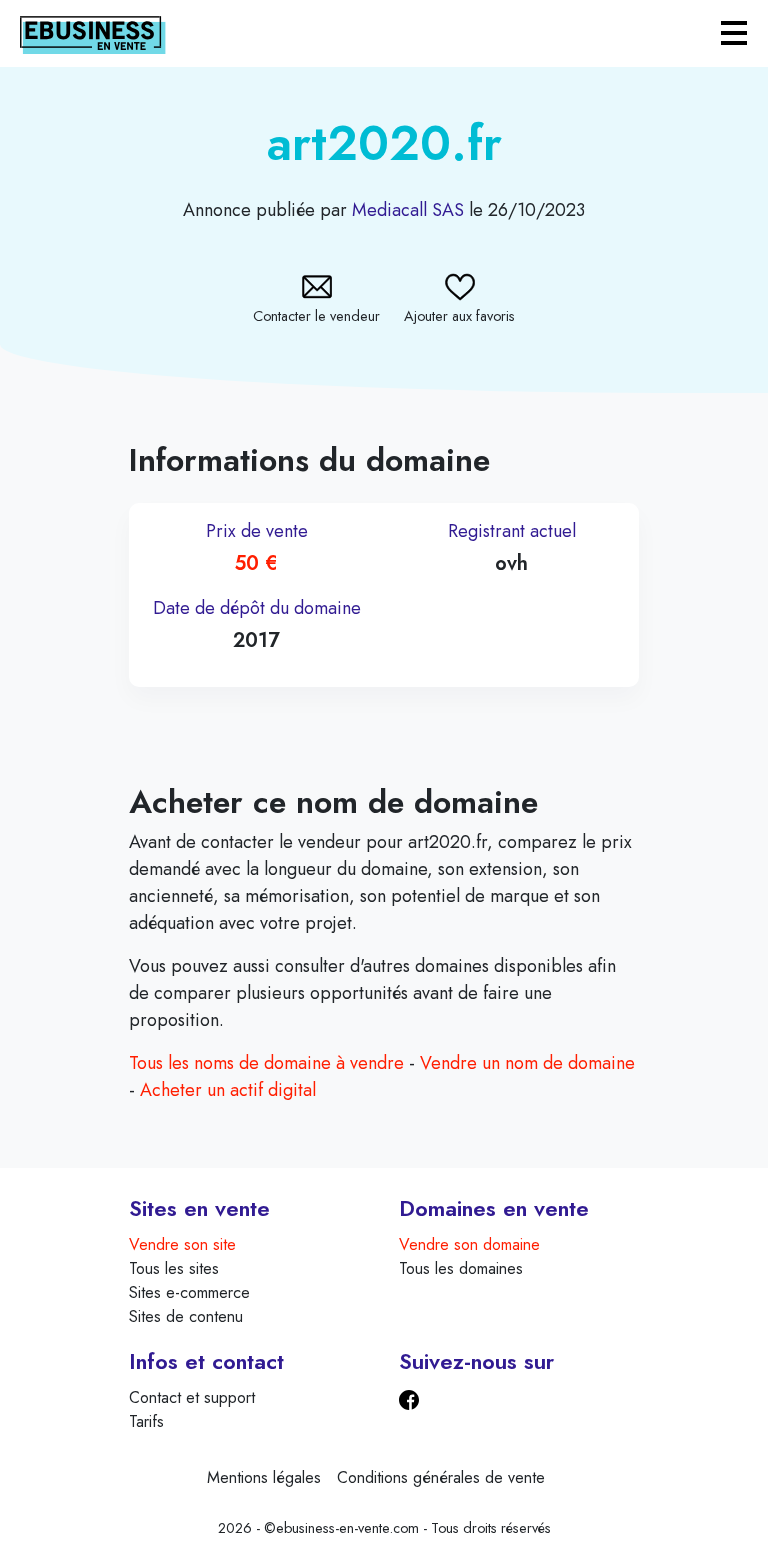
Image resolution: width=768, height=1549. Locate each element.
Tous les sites (174, 1268)
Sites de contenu (186, 1316)
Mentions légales (264, 1477)
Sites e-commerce (189, 1292)
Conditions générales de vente (441, 1477)
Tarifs (146, 1421)
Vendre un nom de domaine (527, 1063)
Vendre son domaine (469, 1244)
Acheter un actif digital (228, 1090)
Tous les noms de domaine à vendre (266, 1063)
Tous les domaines (461, 1268)
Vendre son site (182, 1244)
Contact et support (192, 1397)
